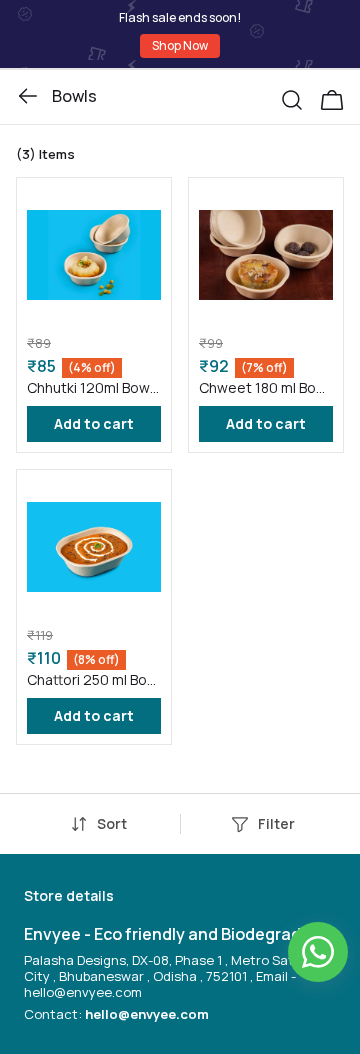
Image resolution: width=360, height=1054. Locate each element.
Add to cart (94, 423)
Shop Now (180, 45)
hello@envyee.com (147, 1014)
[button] (300, 96)
